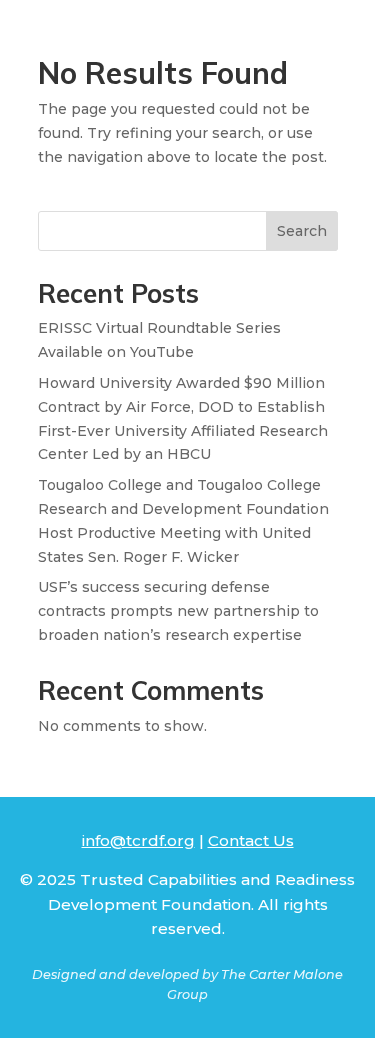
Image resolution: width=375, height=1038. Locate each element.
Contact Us (251, 840)
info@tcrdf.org (138, 840)
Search (302, 231)
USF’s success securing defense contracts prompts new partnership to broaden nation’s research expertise (178, 611)
